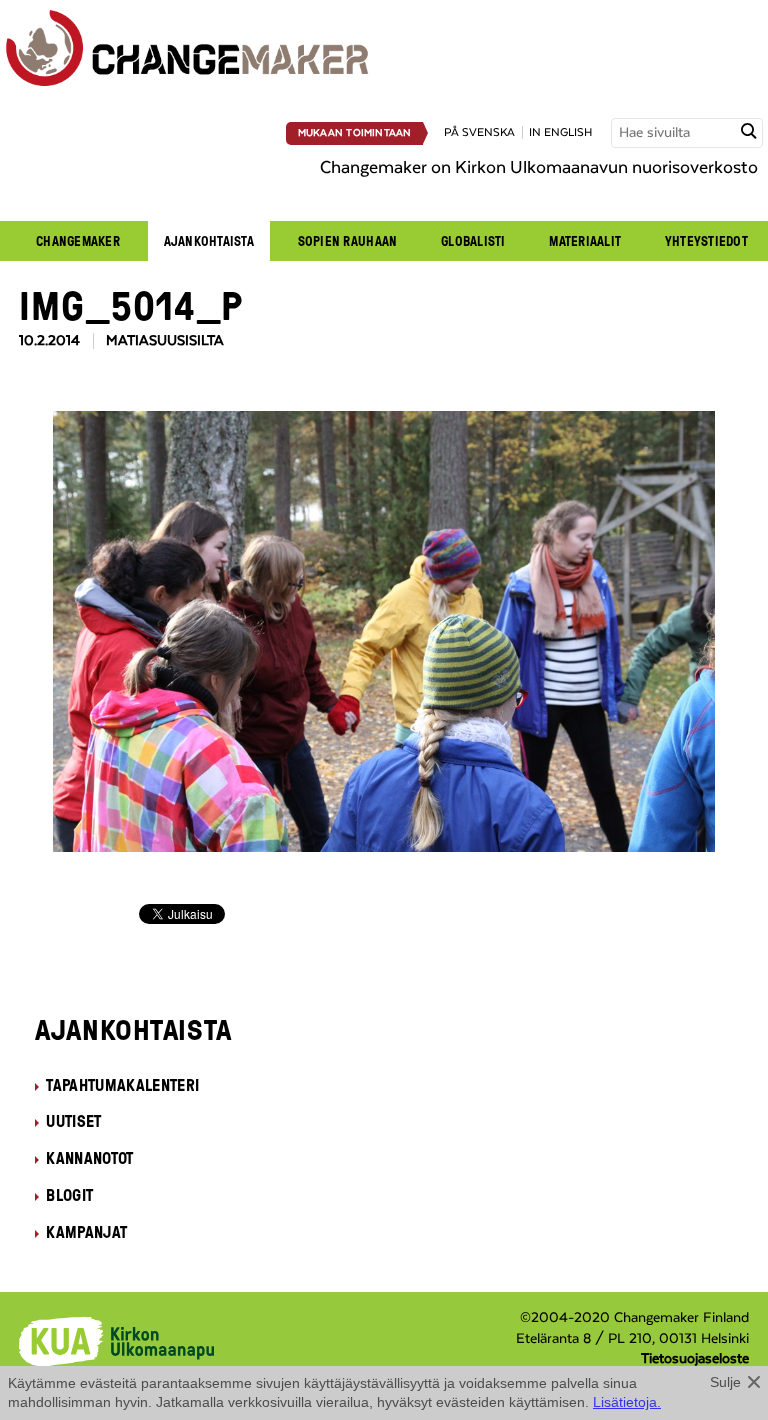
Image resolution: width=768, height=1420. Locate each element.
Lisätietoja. (627, 1402)
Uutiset (73, 1121)
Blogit (69, 1195)
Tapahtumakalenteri (122, 1085)
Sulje (725, 1382)
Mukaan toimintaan (355, 133)
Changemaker (78, 241)
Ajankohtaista (209, 241)
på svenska (479, 132)
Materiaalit (585, 241)
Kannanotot (89, 1158)
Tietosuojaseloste (695, 1359)
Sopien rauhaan (348, 241)
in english (560, 132)
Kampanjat (86, 1232)
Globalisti (473, 241)
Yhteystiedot (706, 241)
